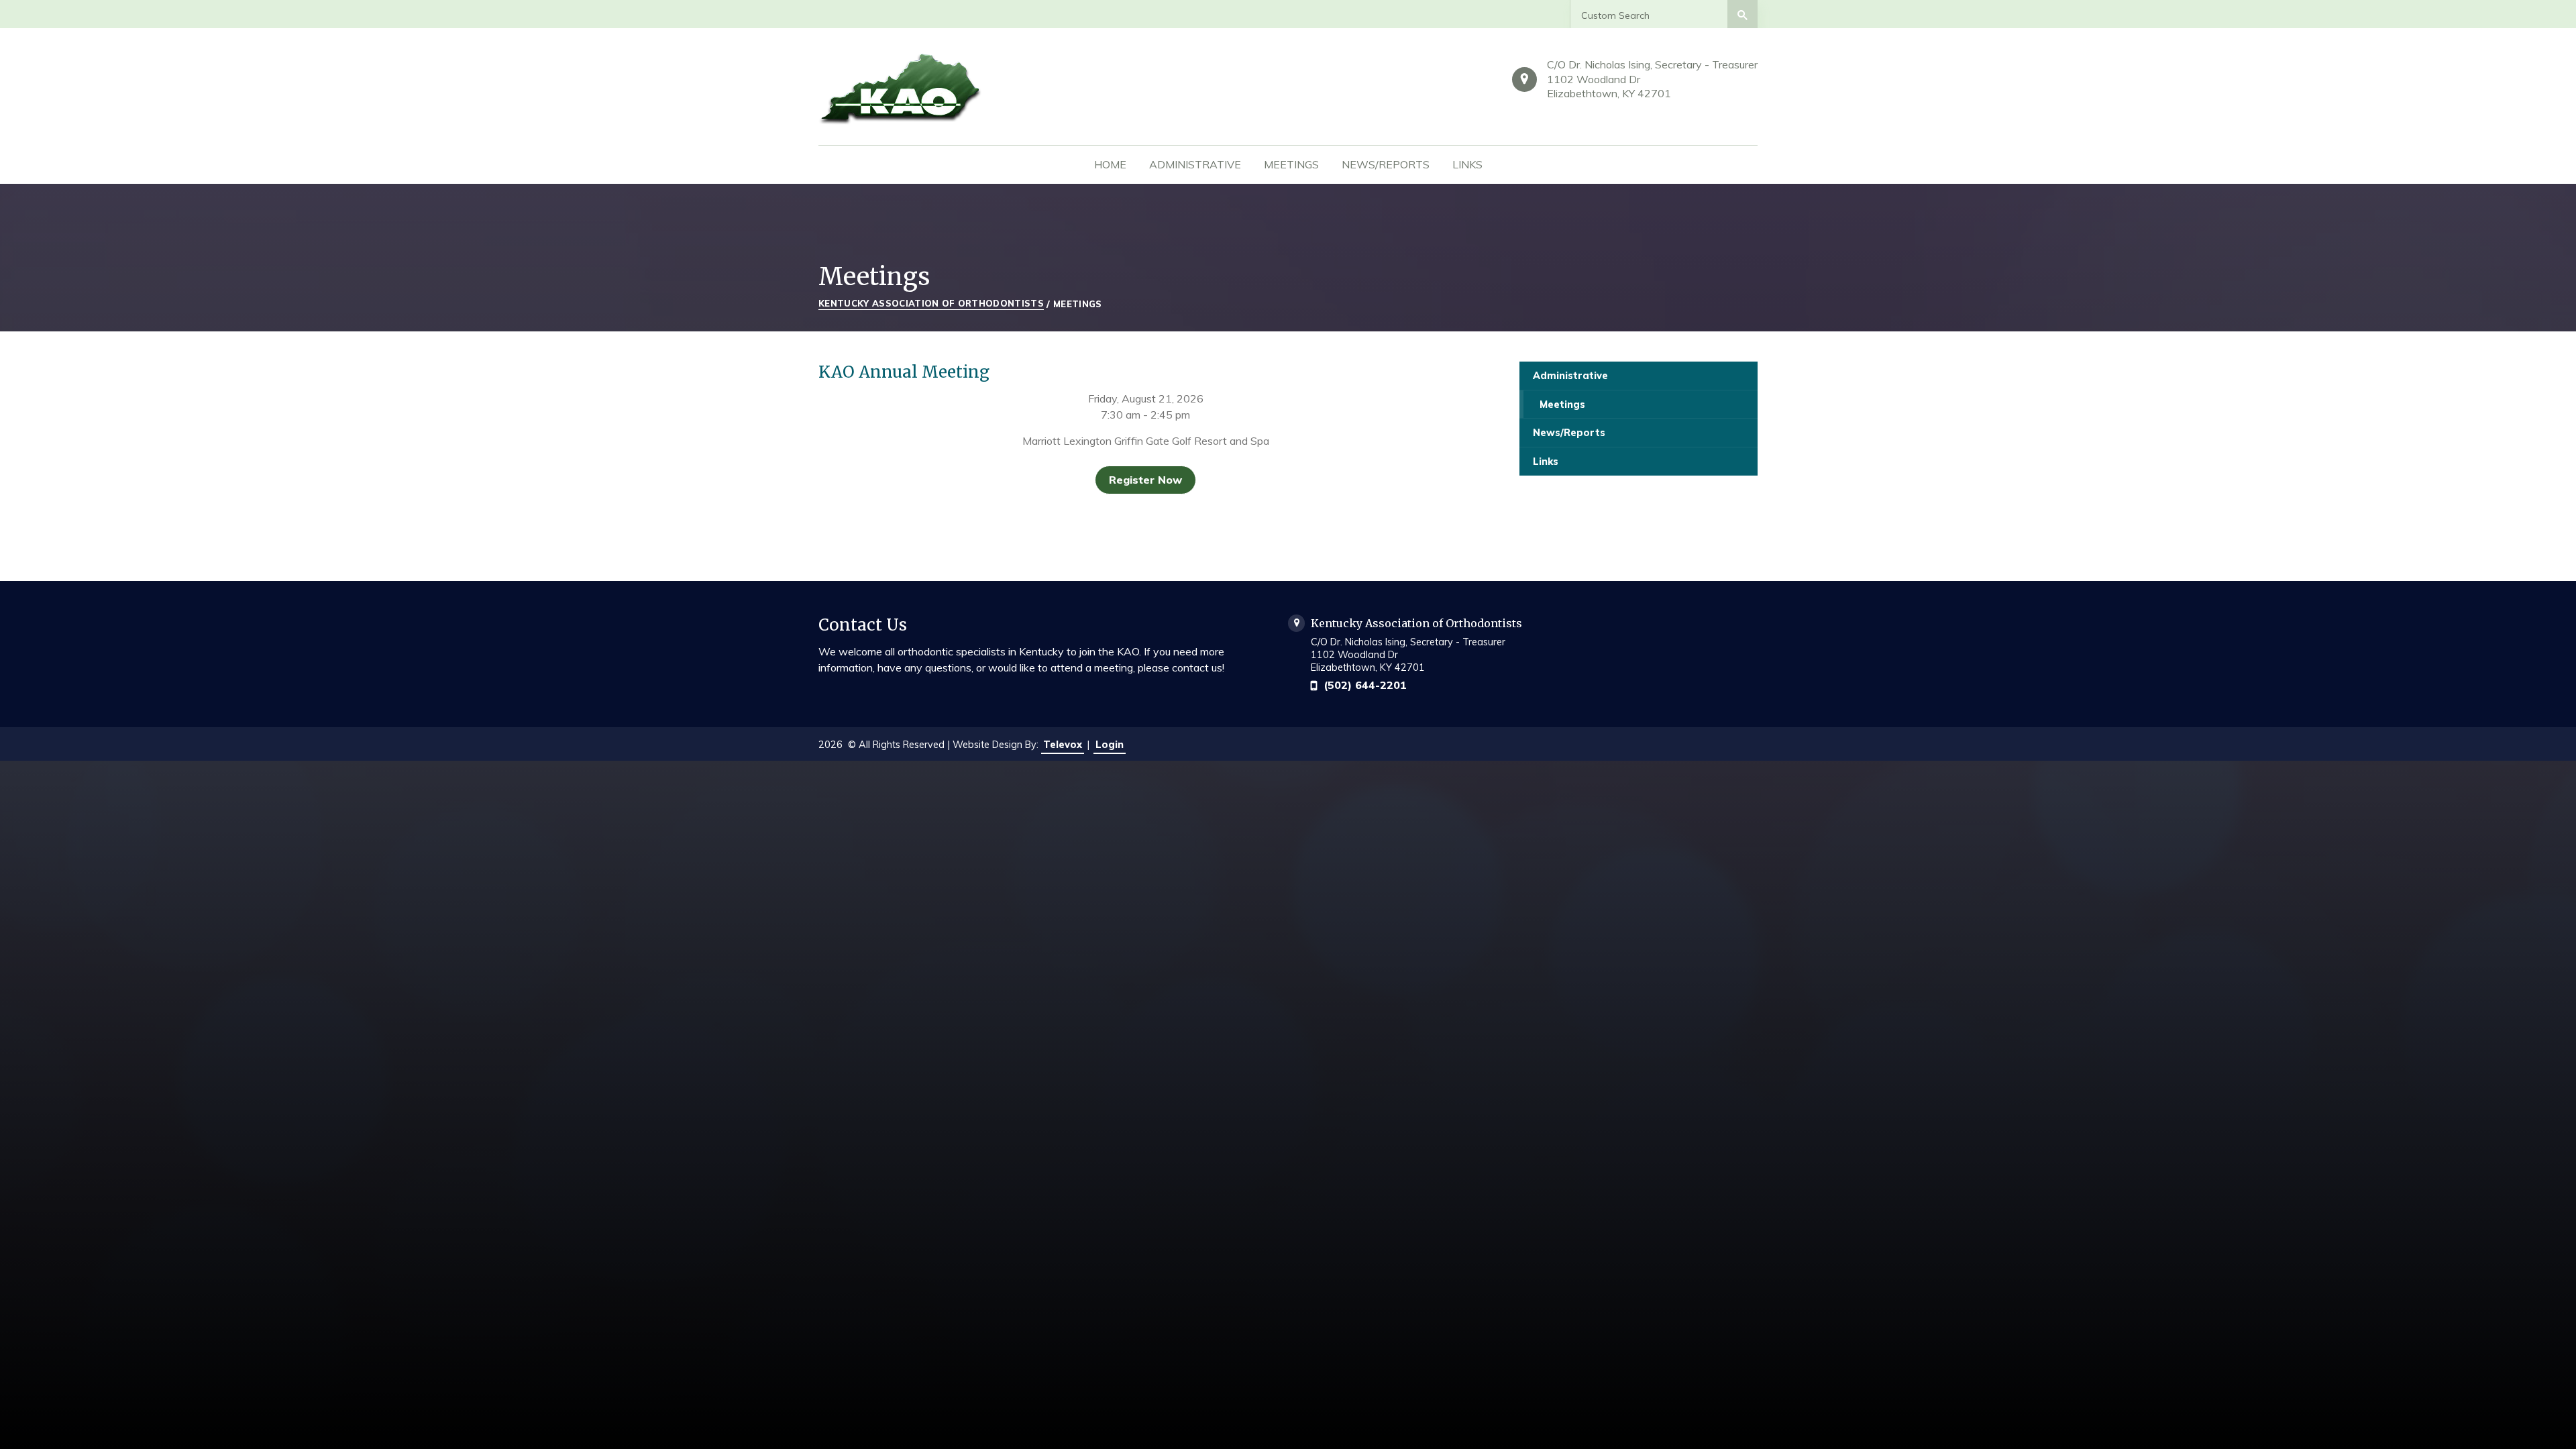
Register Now (1145, 480)
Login (1110, 745)
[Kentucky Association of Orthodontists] (959, 88)
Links (1546, 462)
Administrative (1570, 376)
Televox (1063, 745)
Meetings (1562, 405)
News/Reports (1569, 433)
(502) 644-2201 (1365, 685)
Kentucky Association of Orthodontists (931, 303)
